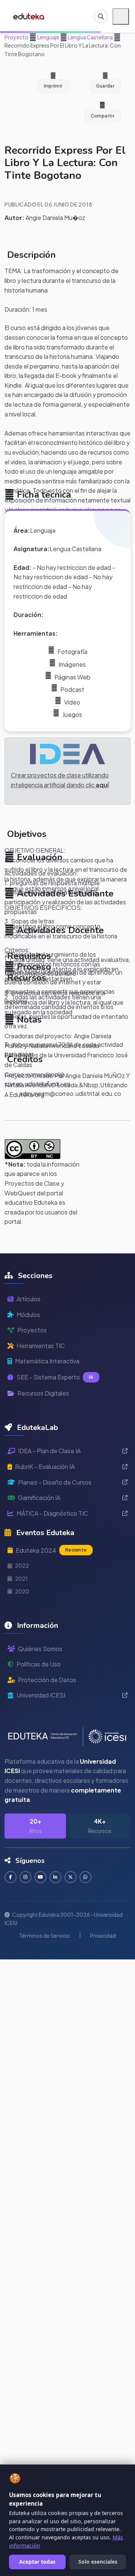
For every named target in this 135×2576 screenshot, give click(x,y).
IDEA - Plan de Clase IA (49, 1451)
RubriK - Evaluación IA (45, 1466)
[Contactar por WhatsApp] (85, 1877)
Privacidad (103, 1935)
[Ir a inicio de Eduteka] (29, 16)
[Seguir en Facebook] (10, 1877)
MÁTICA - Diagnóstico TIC (52, 1513)
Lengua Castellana (90, 37)
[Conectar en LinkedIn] (55, 1877)
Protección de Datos (47, 1680)
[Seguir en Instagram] (25, 1877)
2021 (21, 1579)
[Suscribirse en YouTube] (40, 1877)
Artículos (28, 1299)
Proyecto (16, 37)
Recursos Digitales (43, 1393)
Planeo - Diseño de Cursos (55, 1482)
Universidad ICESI (41, 1695)
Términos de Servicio (45, 1935)
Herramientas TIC (41, 1346)
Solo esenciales (98, 2562)
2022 (22, 1565)
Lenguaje (48, 37)
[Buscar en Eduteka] (101, 16)
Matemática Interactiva (47, 1361)
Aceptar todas (37, 2562)
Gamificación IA (39, 1498)
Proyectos (32, 1330)
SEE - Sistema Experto (55, 1377)
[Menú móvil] (121, 16)
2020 (22, 1591)
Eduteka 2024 (51, 1550)
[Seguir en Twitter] (70, 1877)
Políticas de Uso (39, 1664)
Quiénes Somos (40, 1649)
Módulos (28, 1315)
